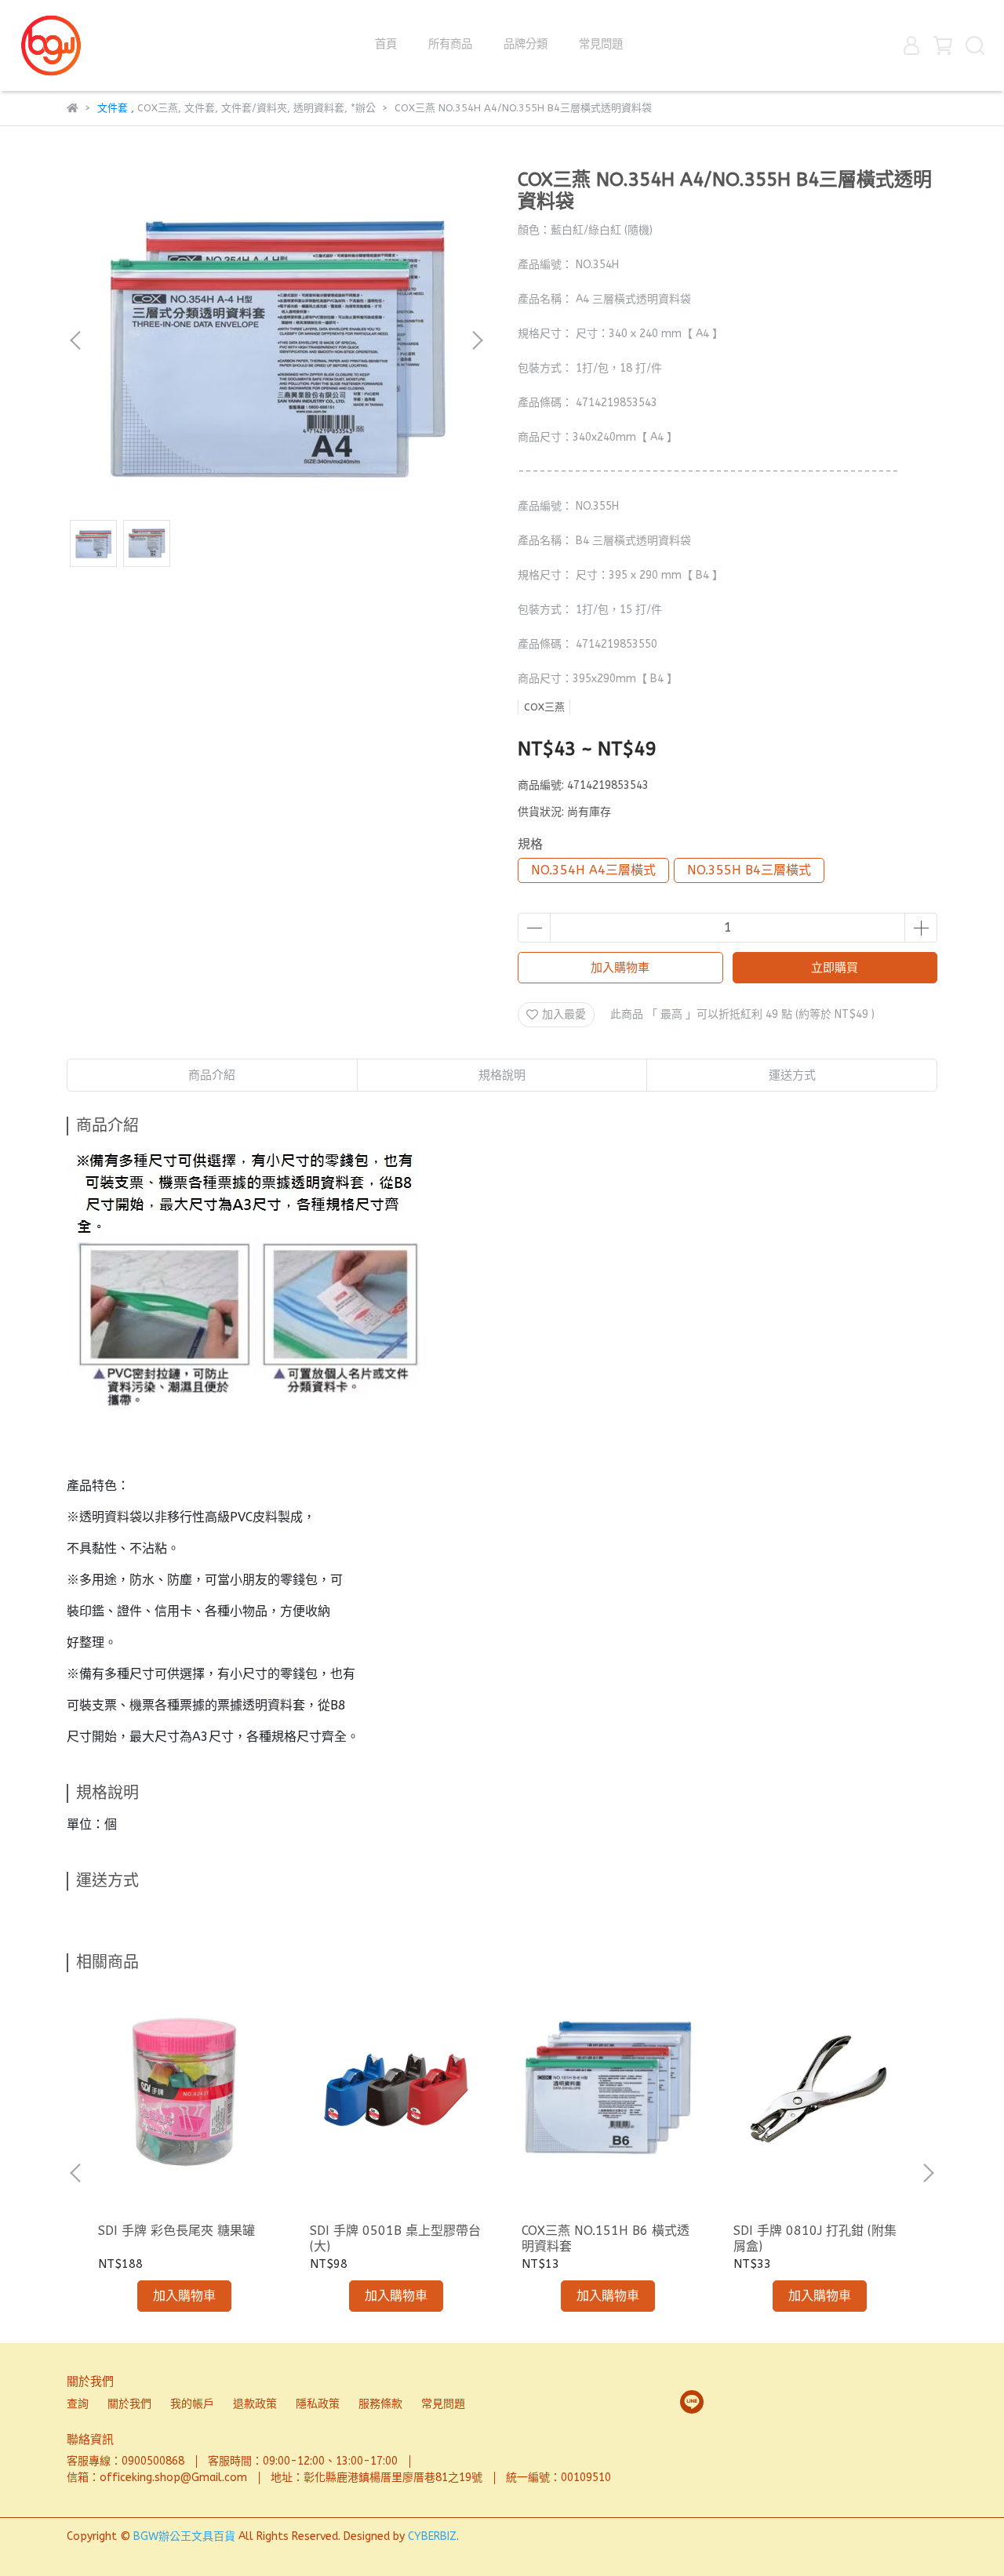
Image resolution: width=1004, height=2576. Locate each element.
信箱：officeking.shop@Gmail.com (157, 2478)
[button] (477, 340)
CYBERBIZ (432, 2536)
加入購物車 (620, 968)
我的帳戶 (192, 2404)
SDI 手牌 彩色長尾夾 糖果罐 (176, 2231)
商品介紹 (212, 1075)
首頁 (386, 44)
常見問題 (601, 44)
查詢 (78, 2404)
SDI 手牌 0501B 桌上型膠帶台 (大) (395, 2238)
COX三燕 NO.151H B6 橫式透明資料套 (606, 2238)
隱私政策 (318, 2404)
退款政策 (255, 2404)
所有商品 (450, 44)
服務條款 (380, 2404)
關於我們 (129, 2404)
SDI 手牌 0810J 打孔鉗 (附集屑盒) (815, 2238)
